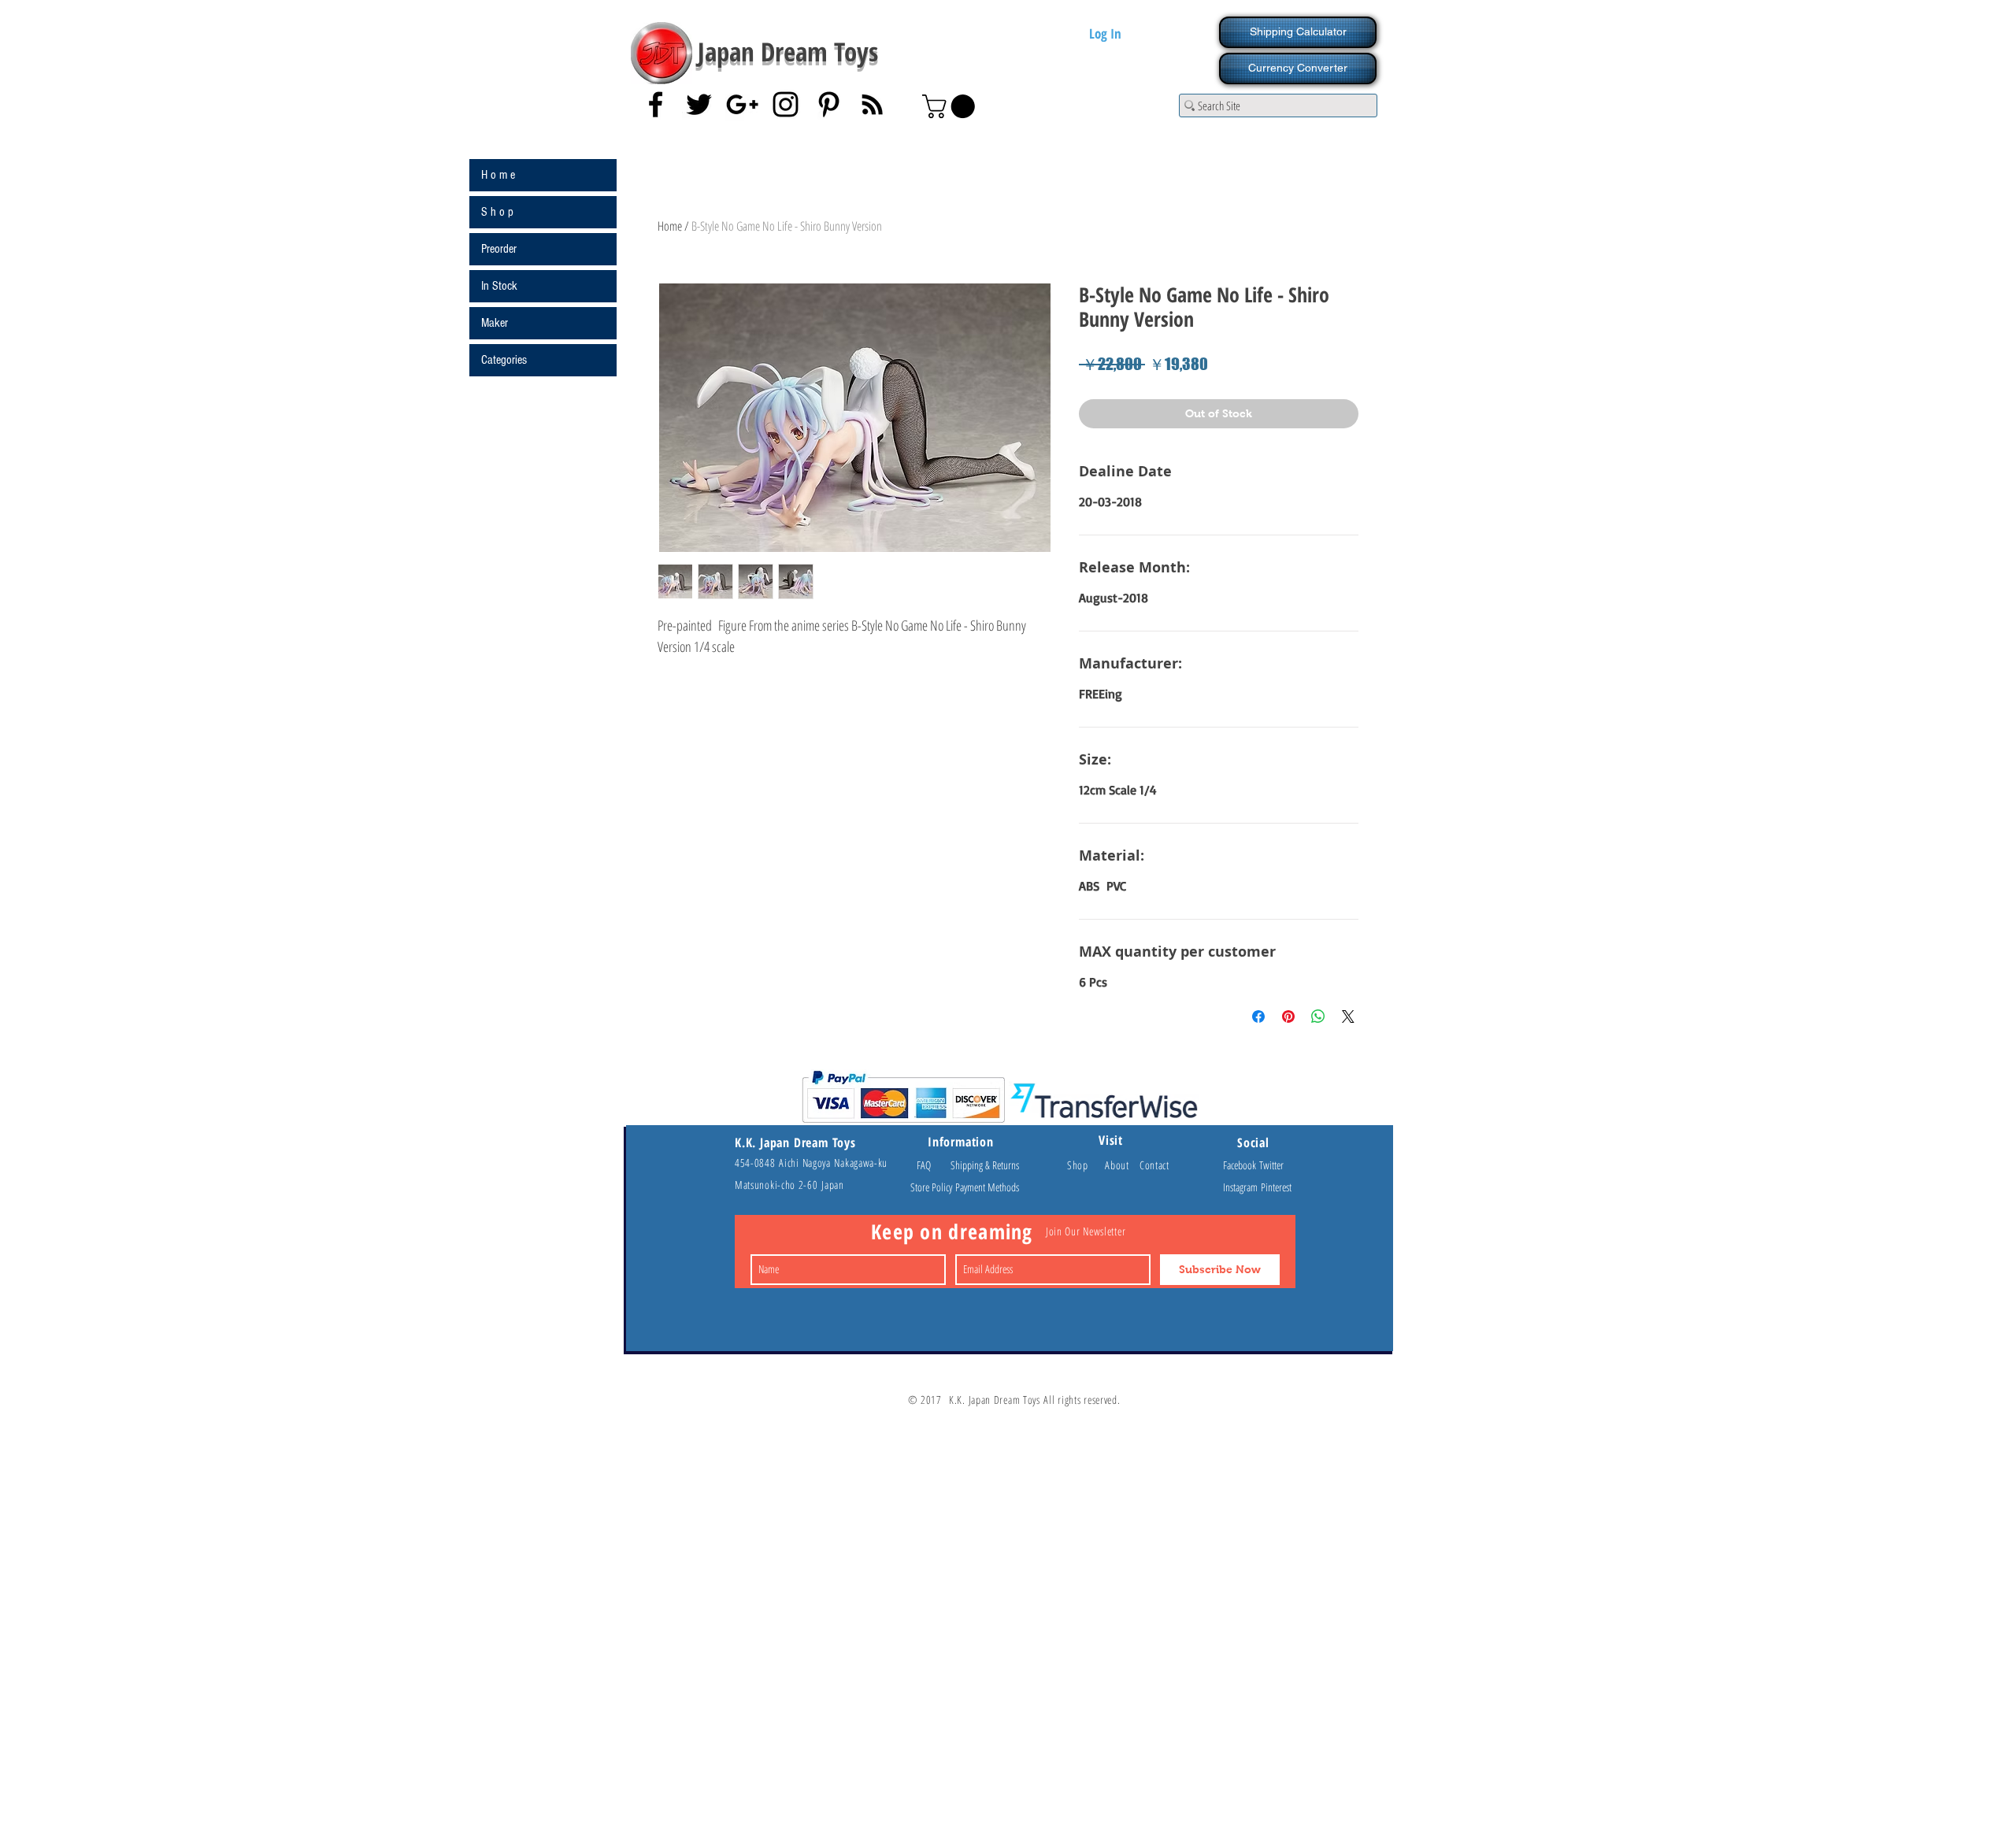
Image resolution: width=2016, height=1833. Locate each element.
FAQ (931, 1165)
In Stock (499, 286)
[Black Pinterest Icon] (829, 104)
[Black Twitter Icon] (699, 104)
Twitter (1271, 1165)
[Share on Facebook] (1258, 1016)
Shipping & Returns (985, 1165)
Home (670, 226)
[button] (951, 106)
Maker (495, 323)
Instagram (1242, 1187)
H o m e (498, 175)
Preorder (499, 249)
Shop (1086, 1165)
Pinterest (1276, 1187)
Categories (504, 360)
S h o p (497, 212)
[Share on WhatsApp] (1318, 1016)
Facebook (1241, 1165)
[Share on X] (1348, 1016)
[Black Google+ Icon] (742, 104)
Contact (1154, 1165)
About (1122, 1165)
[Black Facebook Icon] (656, 104)
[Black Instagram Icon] (786, 104)
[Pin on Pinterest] (1288, 1016)
